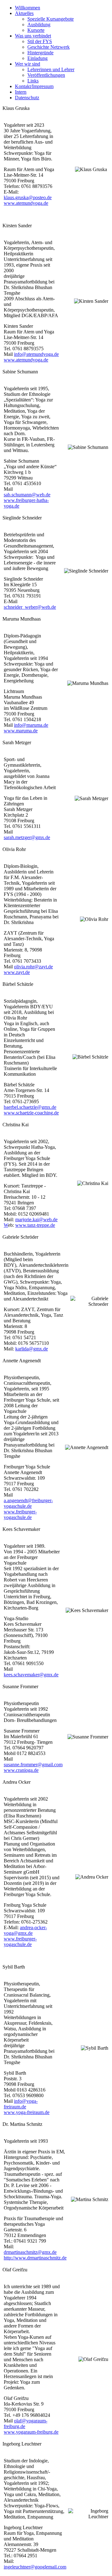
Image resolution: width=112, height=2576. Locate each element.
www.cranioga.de (21, 1770)
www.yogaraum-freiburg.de (31, 2432)
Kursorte (36, 30)
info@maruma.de (31, 725)
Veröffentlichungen (46, 75)
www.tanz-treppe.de (35, 1225)
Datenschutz (27, 98)
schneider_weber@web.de (30, 607)
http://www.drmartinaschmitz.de (35, 2258)
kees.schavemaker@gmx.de (31, 1675)
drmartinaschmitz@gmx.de (30, 2252)
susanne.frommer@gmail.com (33, 1765)
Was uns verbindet (33, 36)
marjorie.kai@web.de (36, 1219)
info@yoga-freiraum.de (21, 2104)
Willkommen (28, 8)
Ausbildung (39, 25)
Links (33, 81)
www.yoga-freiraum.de (27, 2112)
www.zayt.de (17, 972)
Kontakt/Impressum (34, 86)
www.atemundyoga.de (26, 203)
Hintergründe (40, 53)
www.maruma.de (21, 731)
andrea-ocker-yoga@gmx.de (25, 1930)
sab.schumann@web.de (27, 495)
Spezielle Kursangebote (51, 19)
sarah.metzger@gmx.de (27, 837)
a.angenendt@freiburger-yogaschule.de (28, 1503)
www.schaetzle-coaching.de (31, 1113)
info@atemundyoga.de (36, 354)
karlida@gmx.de (32, 1349)
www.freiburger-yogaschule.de (20, 1514)
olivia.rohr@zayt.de (33, 967)
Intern (21, 92)
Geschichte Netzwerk (49, 47)
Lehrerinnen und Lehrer (51, 69)
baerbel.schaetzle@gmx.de (30, 1107)
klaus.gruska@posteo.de (28, 197)
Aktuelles (24, 13)
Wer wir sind (28, 64)
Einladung (37, 58)
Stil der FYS (40, 41)
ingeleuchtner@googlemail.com (35, 2567)
